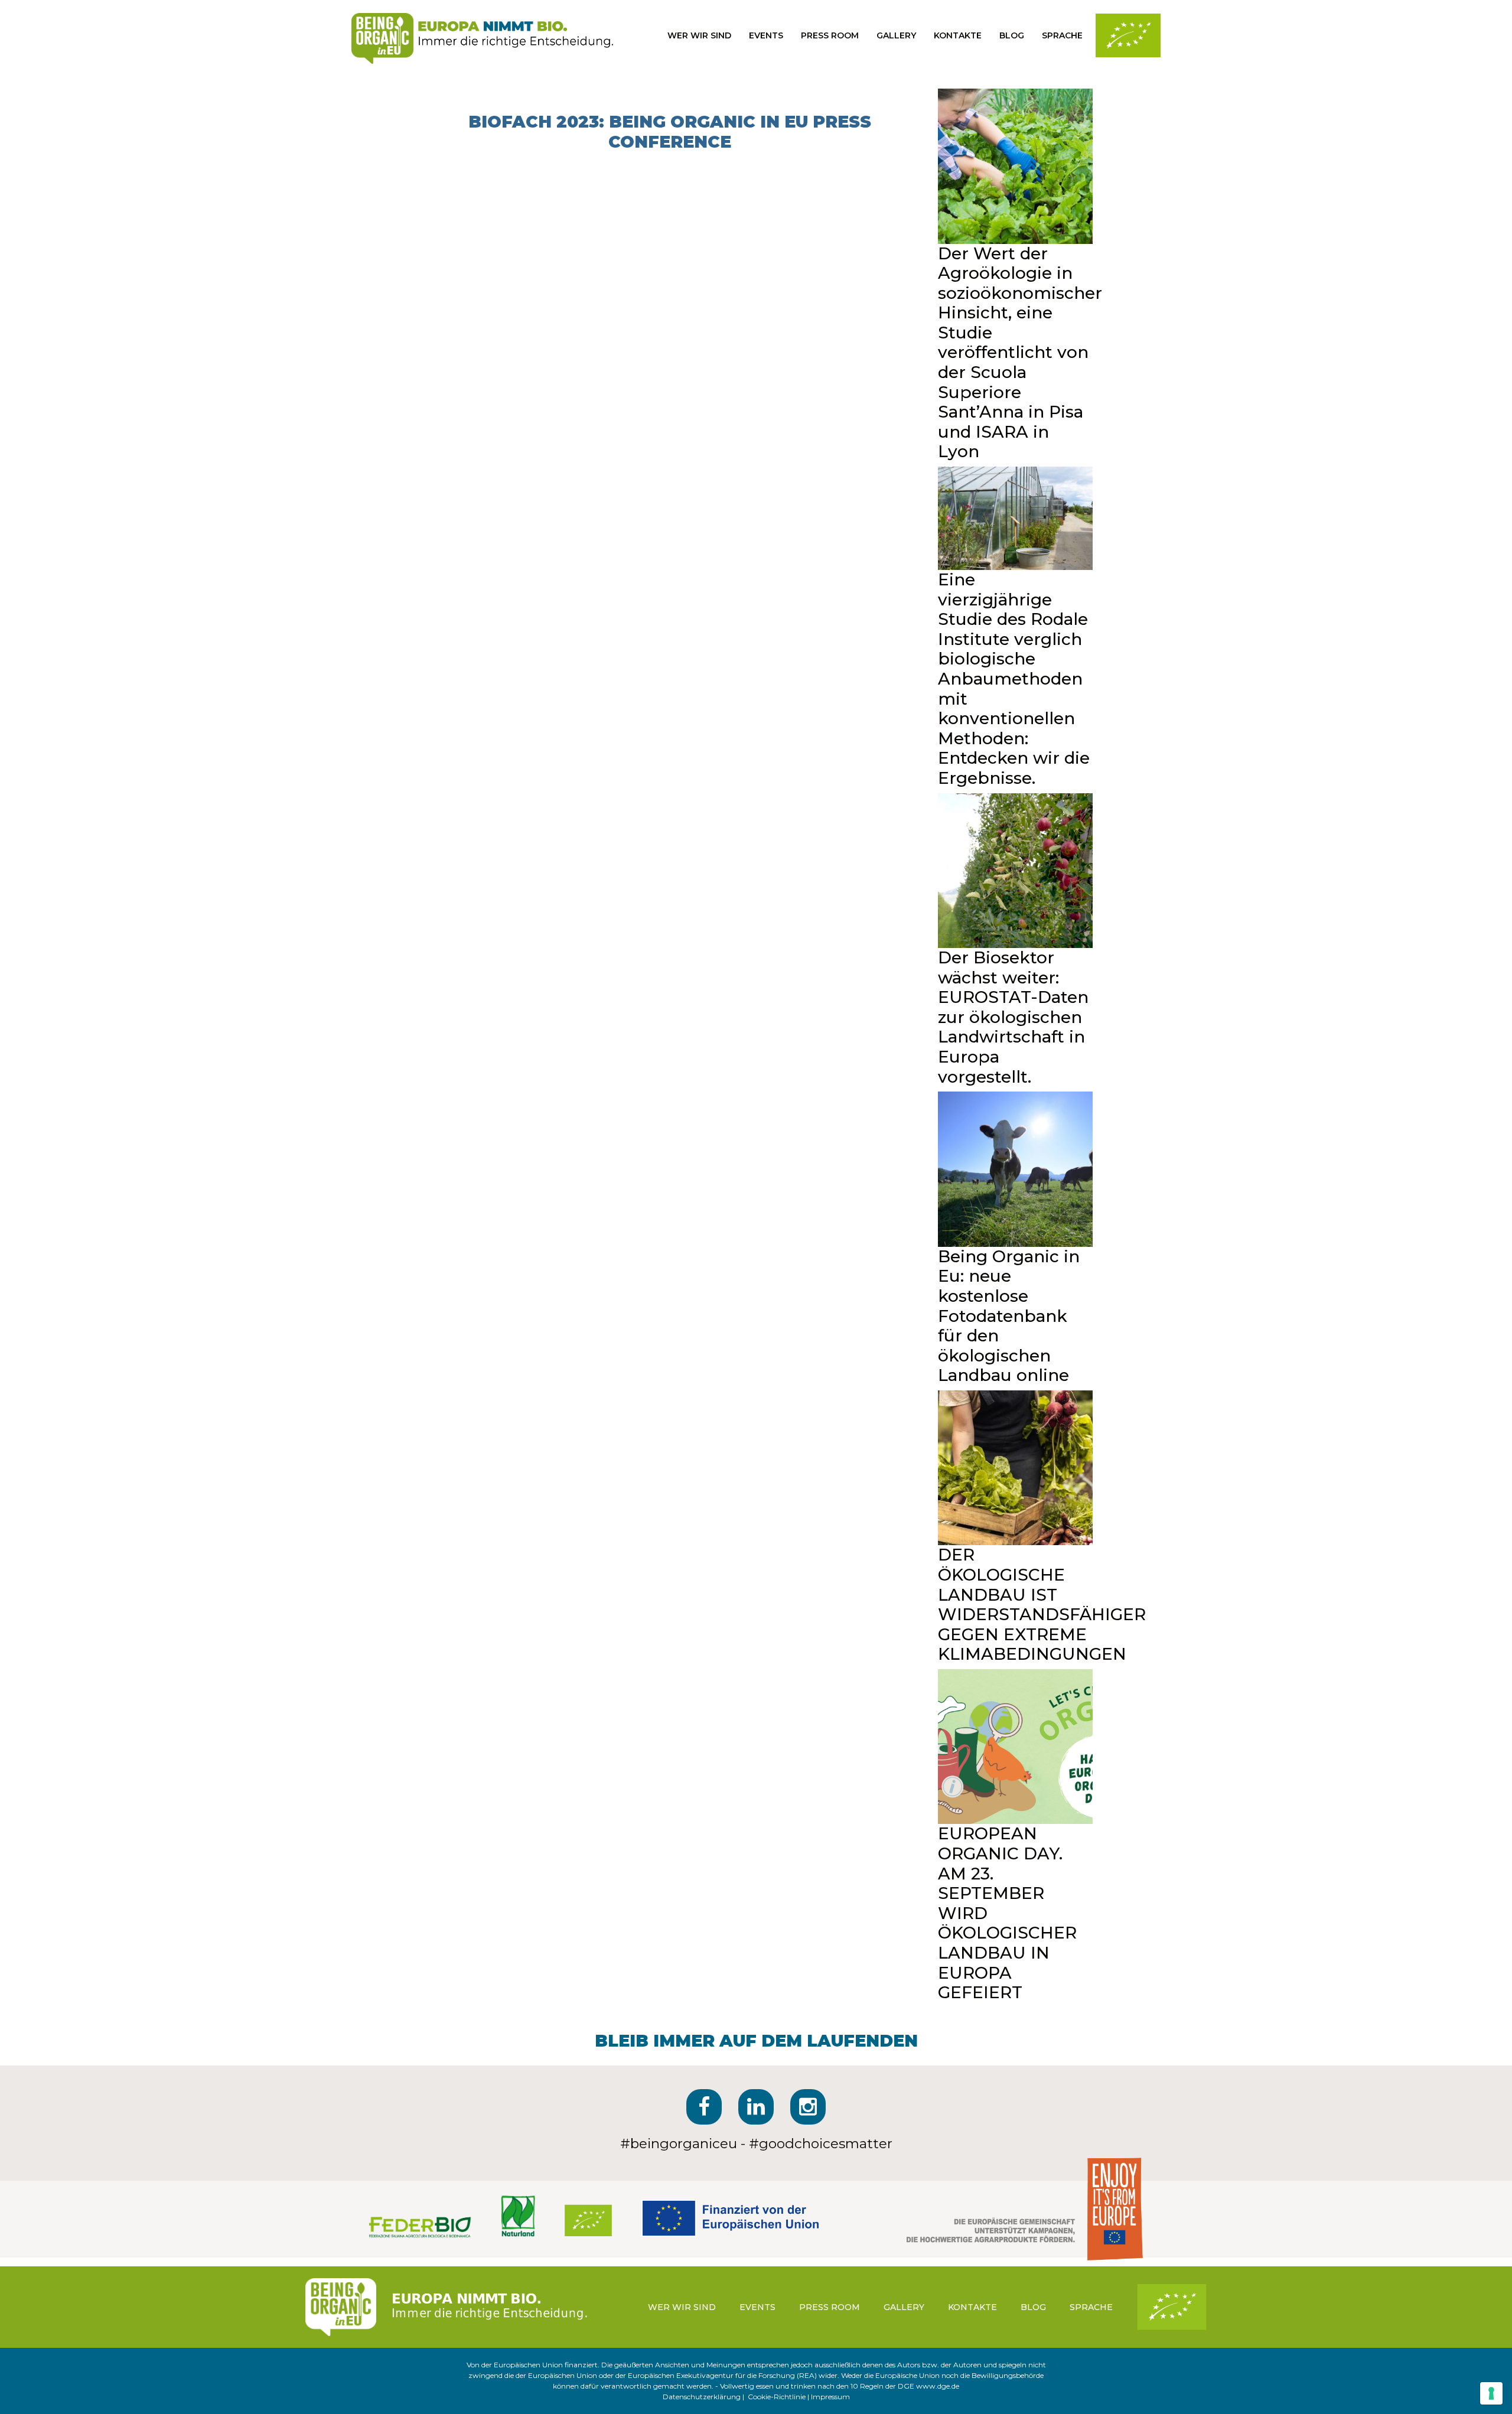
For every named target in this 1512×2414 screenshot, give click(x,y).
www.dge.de (938, 2386)
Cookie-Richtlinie (777, 2397)
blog (1012, 35)
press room (830, 35)
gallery (896, 35)
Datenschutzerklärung (702, 2397)
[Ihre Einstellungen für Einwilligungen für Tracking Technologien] (1491, 2393)
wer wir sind (699, 35)
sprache (1062, 35)
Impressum (830, 2397)
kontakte (958, 35)
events (766, 35)
